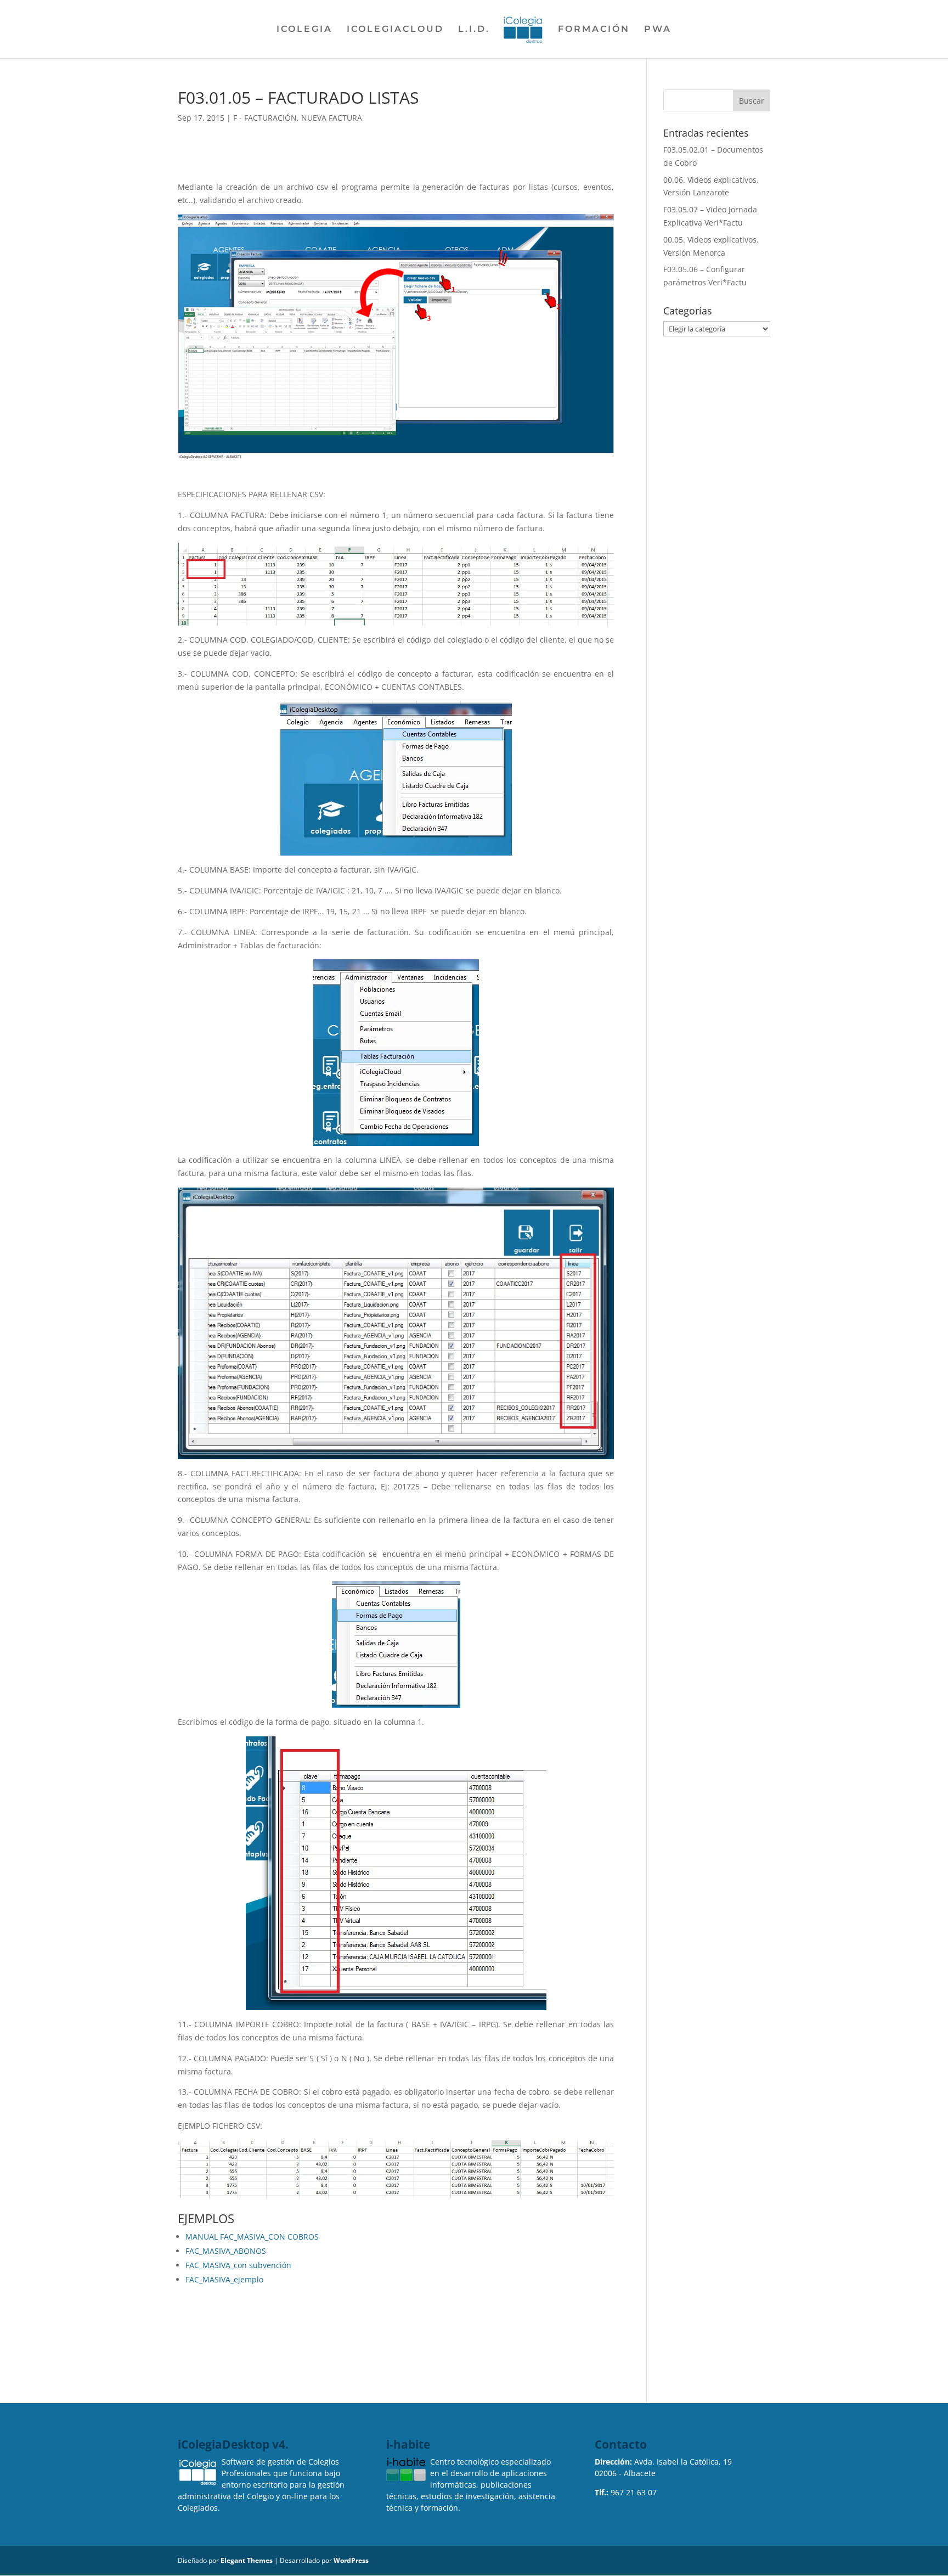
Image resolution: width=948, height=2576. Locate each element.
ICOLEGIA (304, 30)
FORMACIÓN (594, 30)
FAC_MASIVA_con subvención (238, 2265)
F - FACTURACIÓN (265, 118)
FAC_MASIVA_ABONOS (226, 2251)
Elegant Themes (247, 2560)
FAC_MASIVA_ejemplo (224, 2279)
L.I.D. (474, 30)
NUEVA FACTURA (332, 118)
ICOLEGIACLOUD (395, 30)
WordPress (351, 2560)
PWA (658, 30)
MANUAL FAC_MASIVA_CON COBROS (252, 2237)
